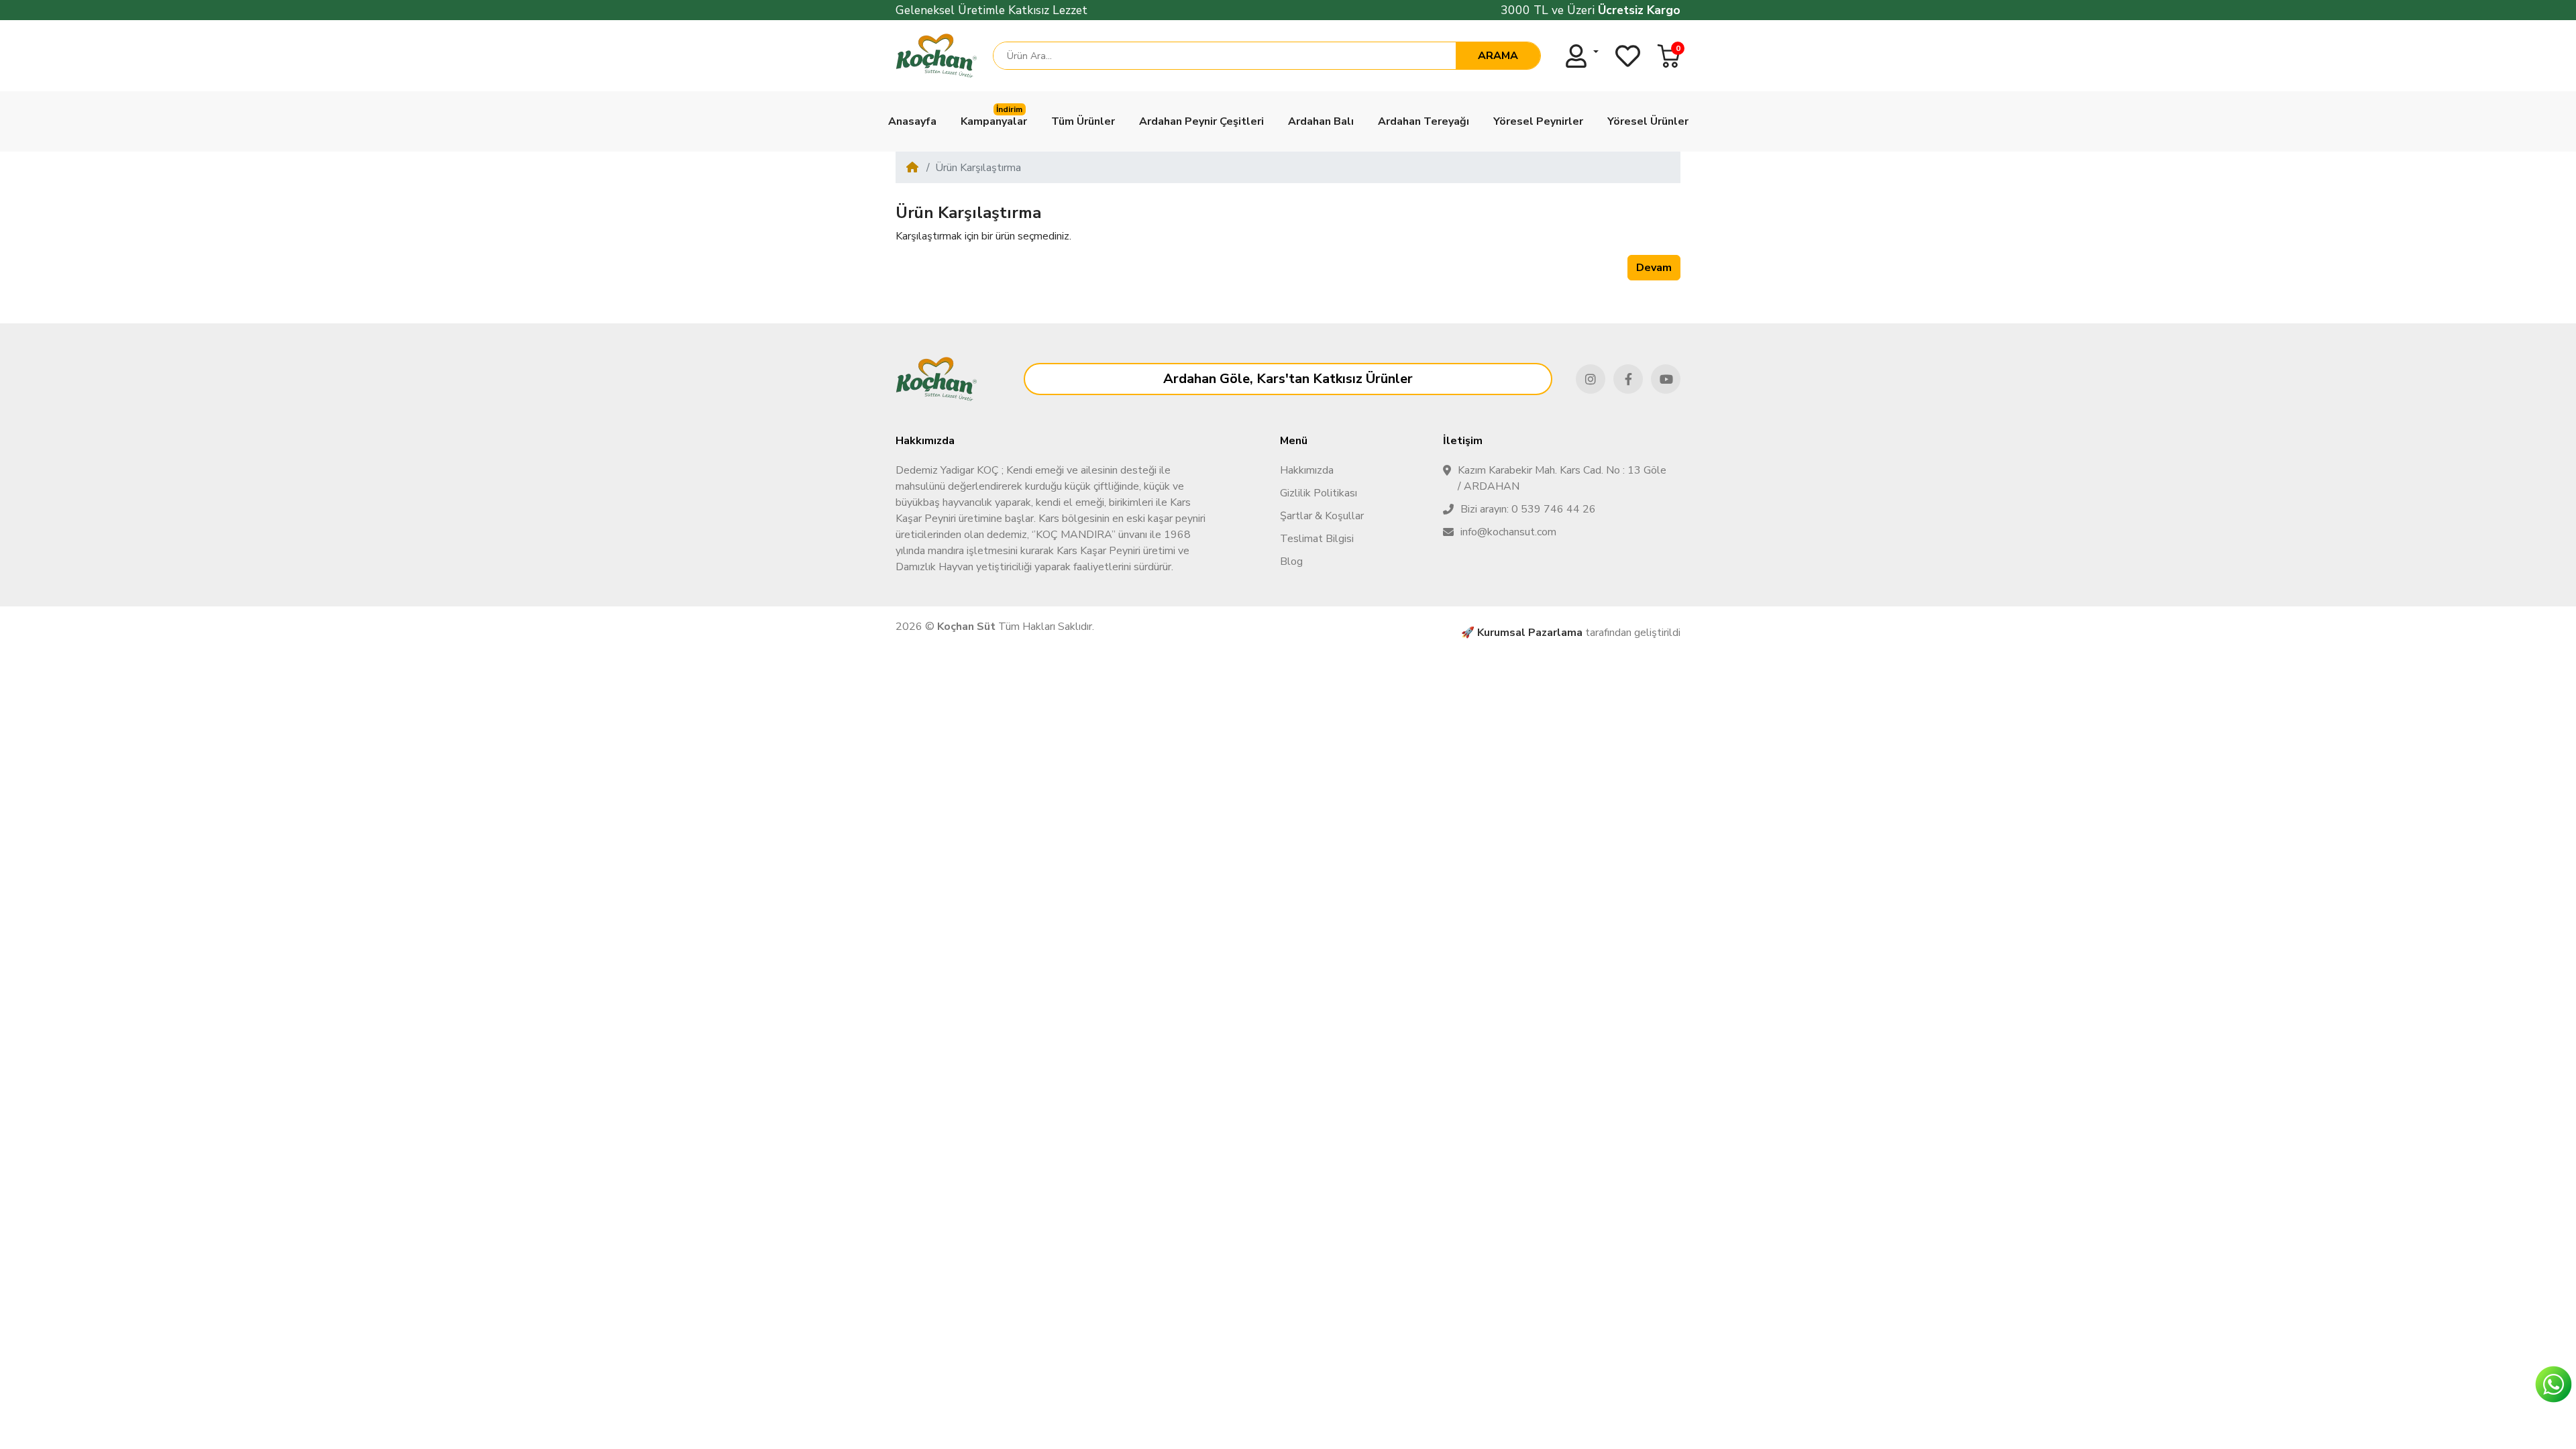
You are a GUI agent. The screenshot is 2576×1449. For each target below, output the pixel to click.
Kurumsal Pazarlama (1530, 633)
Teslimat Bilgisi (1317, 539)
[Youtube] (1666, 379)
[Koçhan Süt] (936, 56)
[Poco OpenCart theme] (936, 379)
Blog (1291, 561)
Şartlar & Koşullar (1322, 516)
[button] (1669, 56)
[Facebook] (1628, 379)
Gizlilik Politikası (1319, 493)
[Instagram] (1591, 379)
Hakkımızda (1307, 470)
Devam (1654, 268)
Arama (1498, 56)
